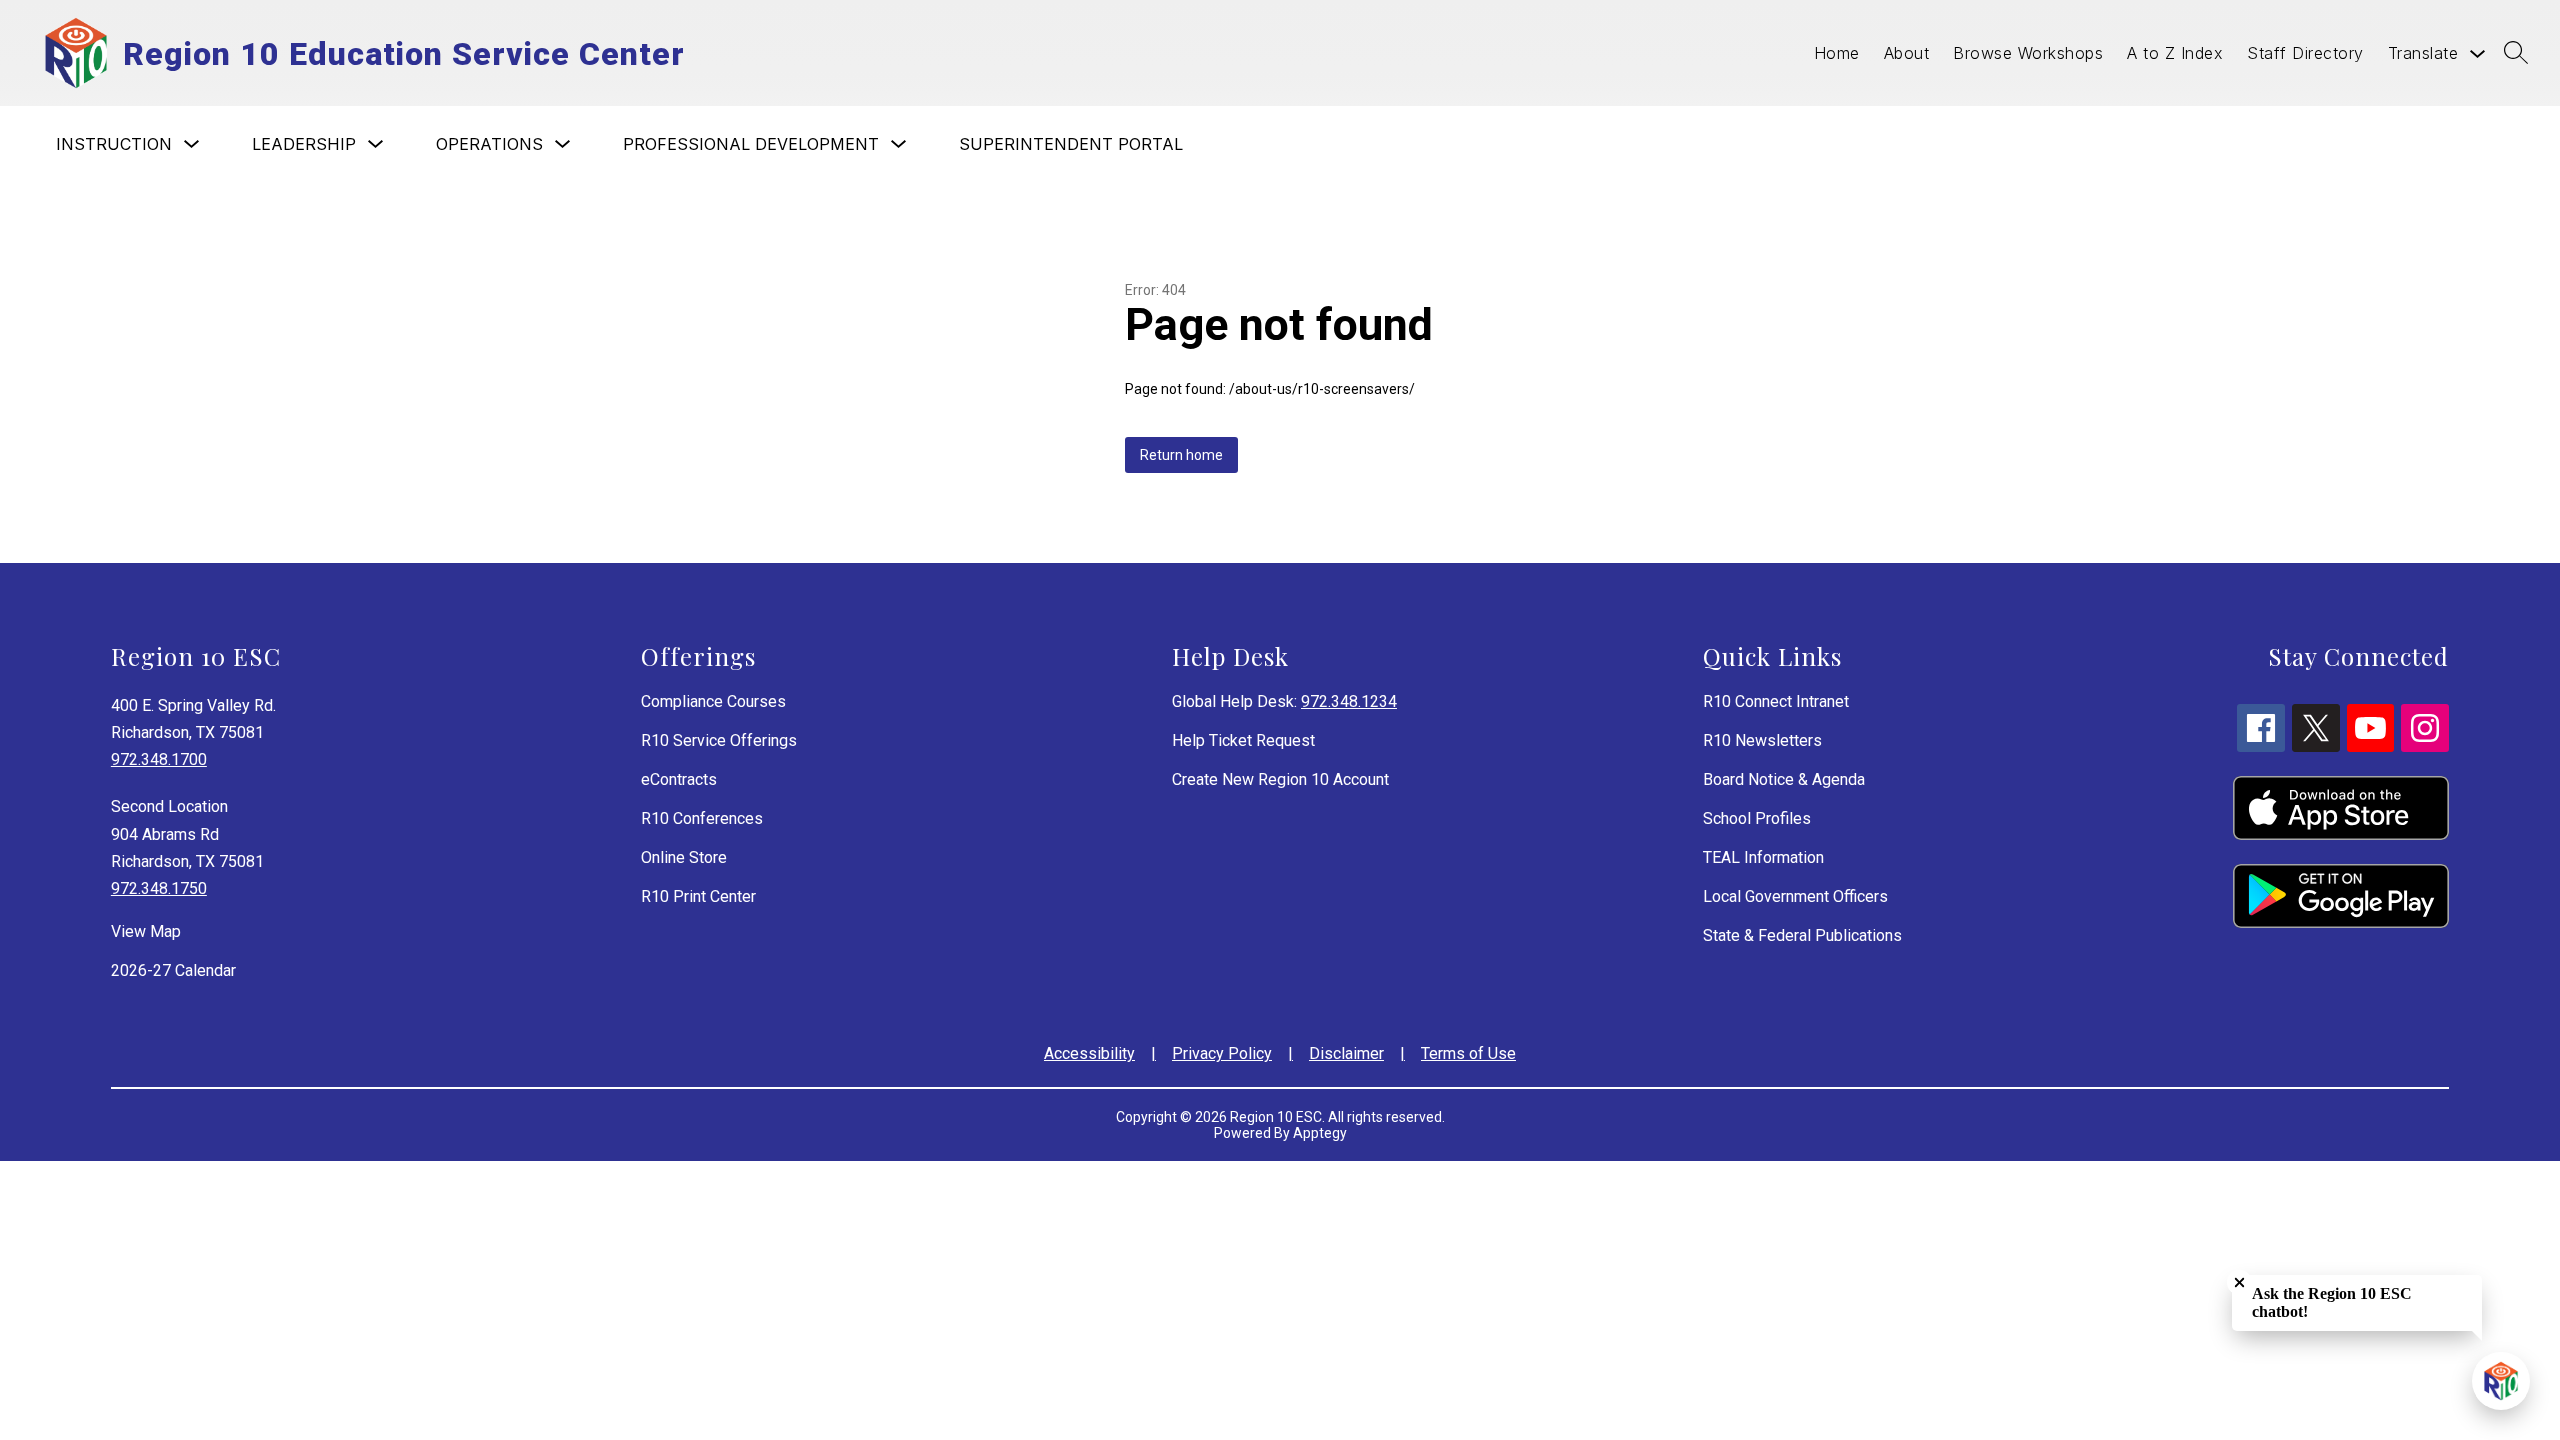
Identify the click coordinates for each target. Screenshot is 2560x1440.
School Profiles (1757, 818)
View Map (146, 931)
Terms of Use (1468, 1053)
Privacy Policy (1222, 1053)
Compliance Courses (713, 701)
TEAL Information (1763, 857)
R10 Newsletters (1762, 740)
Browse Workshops (2028, 53)
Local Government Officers (1795, 896)
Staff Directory (2305, 53)
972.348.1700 (159, 759)
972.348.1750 (159, 888)
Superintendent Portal (1071, 144)
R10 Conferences (702, 818)
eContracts (679, 779)
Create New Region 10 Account (1280, 779)
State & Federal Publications (1802, 935)
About (1907, 53)
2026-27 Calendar (173, 970)
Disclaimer (1346, 1053)
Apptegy (1320, 1133)
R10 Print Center (698, 896)
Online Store (684, 857)
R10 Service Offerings (719, 740)
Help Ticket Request (1243, 740)
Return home (1181, 455)
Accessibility (1089, 1053)
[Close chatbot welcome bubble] (2239, 1282)
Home (1837, 53)
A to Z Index (2175, 53)
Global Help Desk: (1284, 701)
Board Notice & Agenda (1784, 779)
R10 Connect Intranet (1776, 701)
